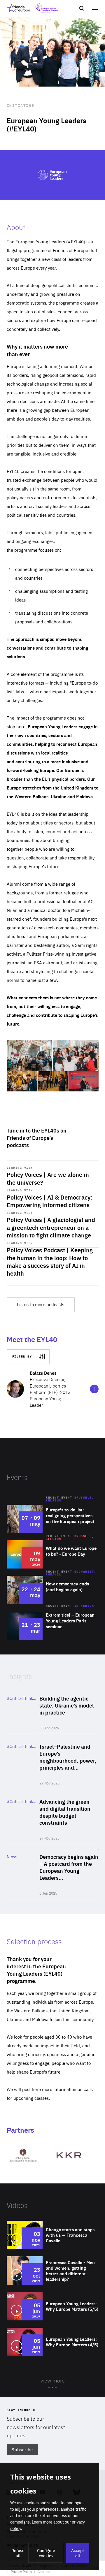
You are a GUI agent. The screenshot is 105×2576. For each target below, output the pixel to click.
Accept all (78, 2553)
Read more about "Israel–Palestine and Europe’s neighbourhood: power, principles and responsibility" (53, 1761)
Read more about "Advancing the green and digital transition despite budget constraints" (53, 1817)
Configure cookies (46, 2553)
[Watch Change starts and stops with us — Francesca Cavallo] (53, 2235)
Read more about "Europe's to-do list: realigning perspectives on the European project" (53, 1519)
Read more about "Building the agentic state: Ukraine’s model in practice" (53, 1710)
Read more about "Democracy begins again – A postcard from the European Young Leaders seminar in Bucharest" (53, 1872)
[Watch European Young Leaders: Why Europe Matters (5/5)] (53, 2306)
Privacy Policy (21, 2572)
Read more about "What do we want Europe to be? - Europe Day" (53, 1554)
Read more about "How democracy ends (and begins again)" (53, 1590)
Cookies (44, 2572)
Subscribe (22, 2449)
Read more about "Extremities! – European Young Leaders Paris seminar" (53, 1626)
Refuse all (18, 2553)
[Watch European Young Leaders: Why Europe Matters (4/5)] (53, 2342)
